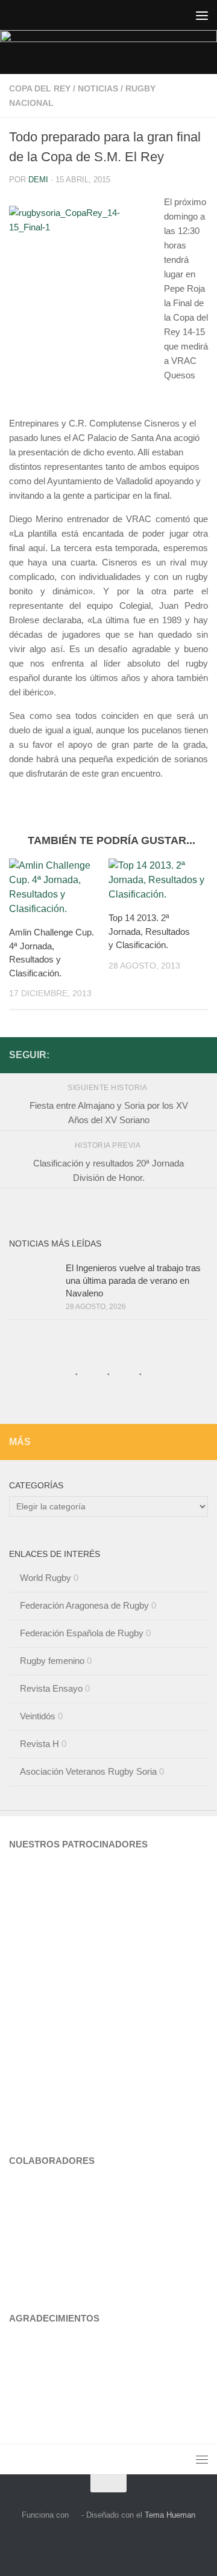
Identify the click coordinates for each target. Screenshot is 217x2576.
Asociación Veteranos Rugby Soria (88, 1771)
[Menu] (202, 15)
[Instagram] (181, 1055)
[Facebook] (201, 1055)
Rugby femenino (52, 1661)
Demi (38, 180)
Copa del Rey (40, 88)
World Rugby (46, 1578)
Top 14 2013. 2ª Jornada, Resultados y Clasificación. (149, 931)
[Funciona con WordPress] (75, 2515)
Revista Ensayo (51, 1688)
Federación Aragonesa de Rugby (84, 1605)
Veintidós (38, 1716)
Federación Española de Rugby (82, 1633)
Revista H (39, 1744)
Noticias (98, 88)
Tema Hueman (170, 2515)
